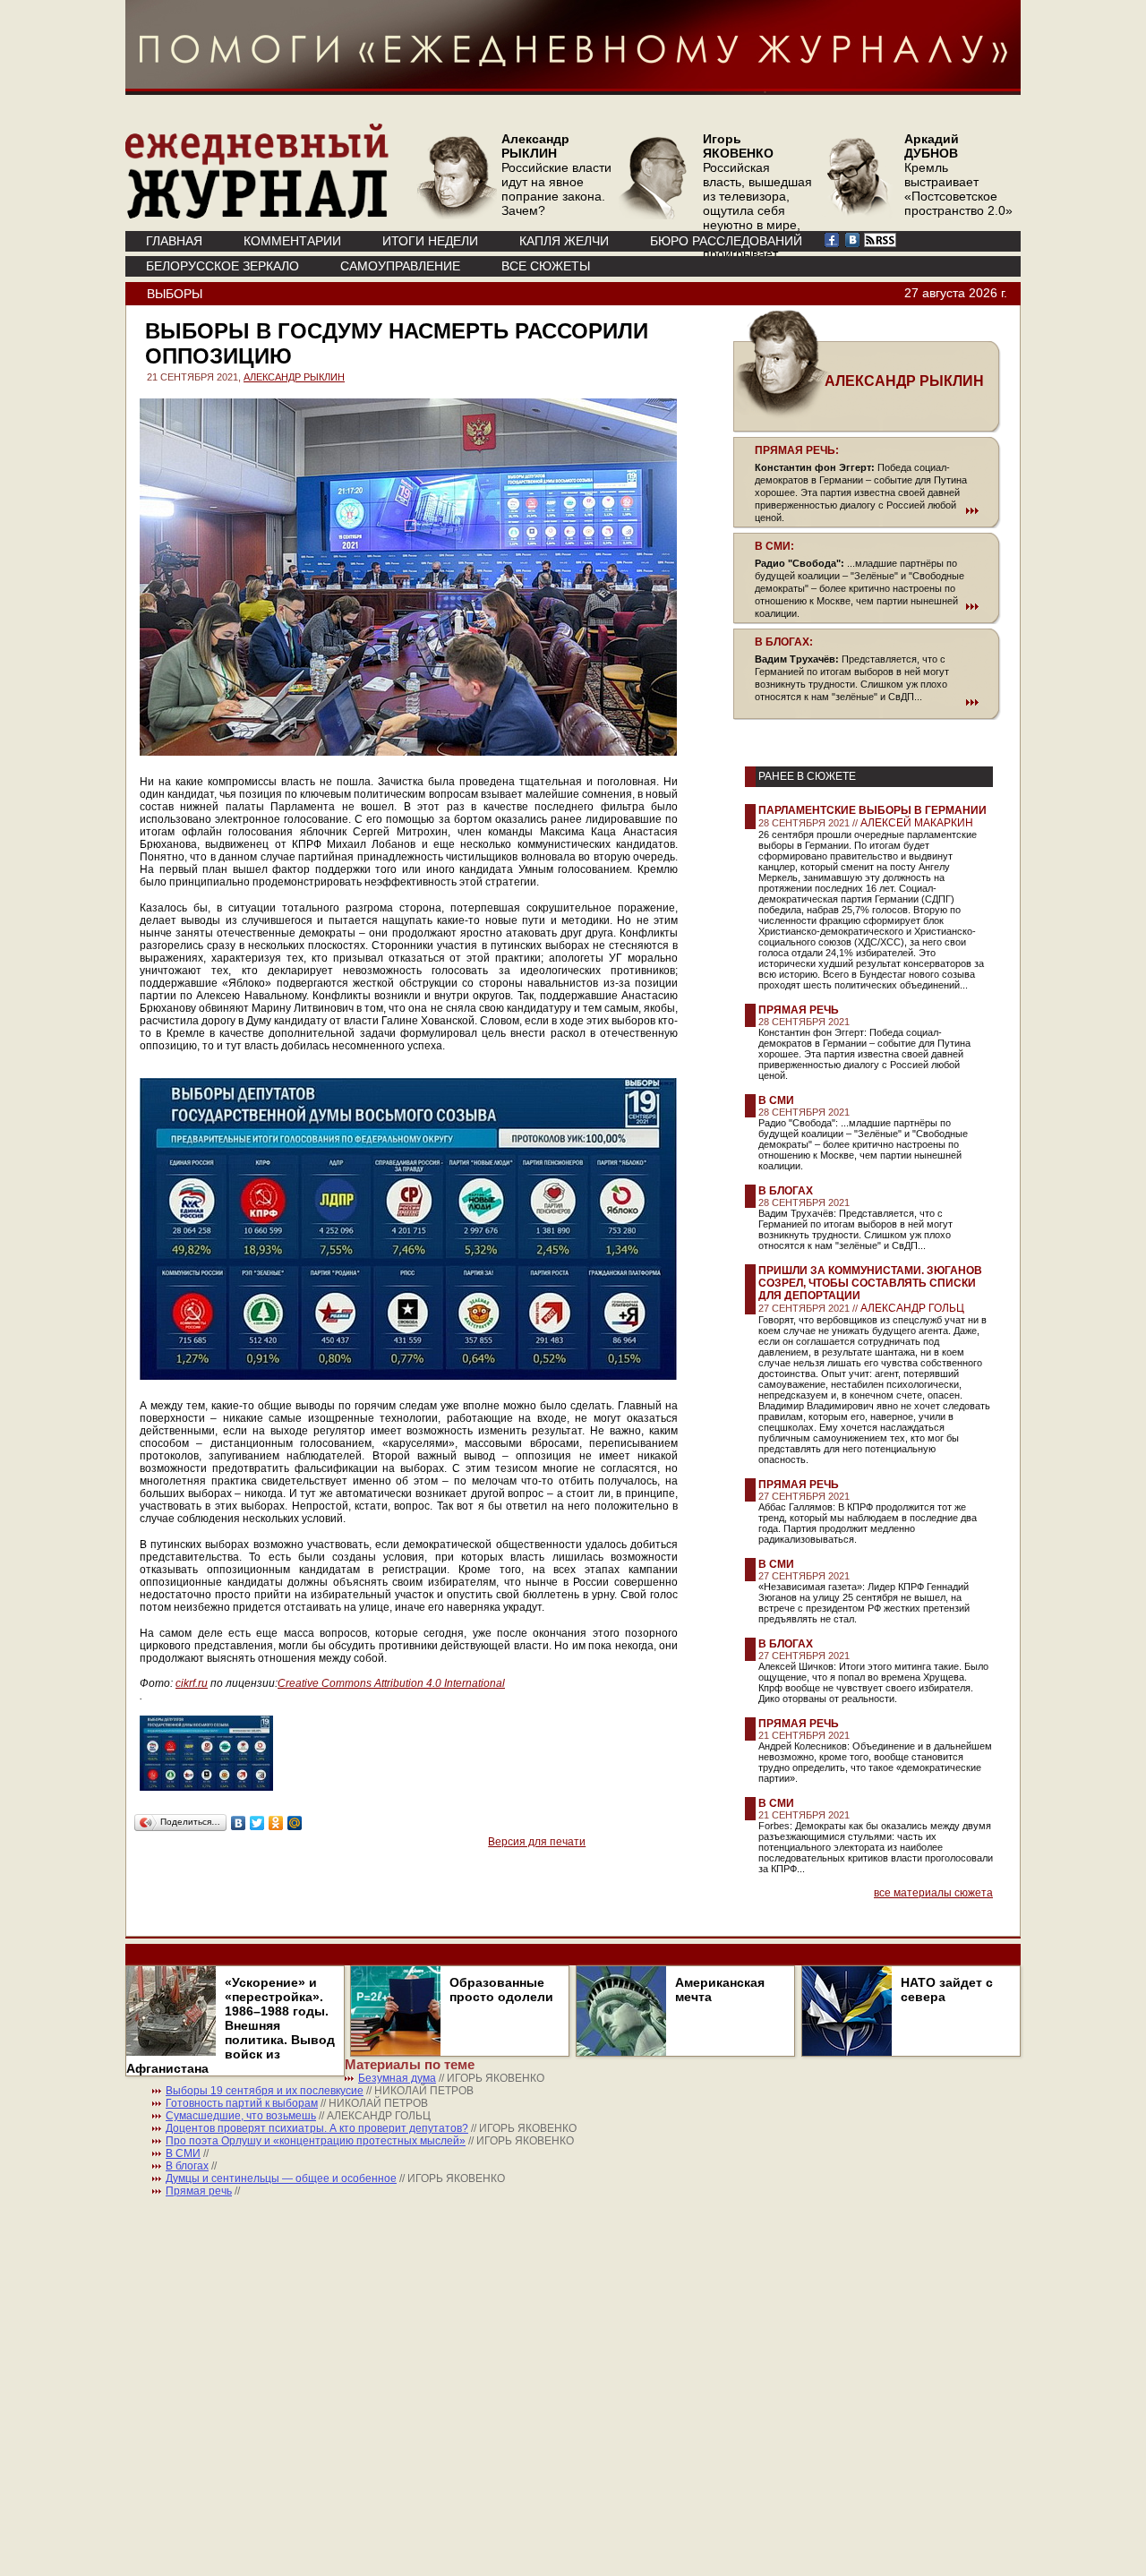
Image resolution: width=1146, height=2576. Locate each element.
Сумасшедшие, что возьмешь (241, 2116)
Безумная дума (397, 2078)
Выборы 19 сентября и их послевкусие (265, 2091)
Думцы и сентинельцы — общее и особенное (281, 2178)
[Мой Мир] (295, 1823)
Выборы (175, 294)
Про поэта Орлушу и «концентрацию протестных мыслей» (316, 2141)
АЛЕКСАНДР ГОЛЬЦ (912, 1308)
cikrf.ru (192, 1683)
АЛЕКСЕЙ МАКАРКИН (917, 823)
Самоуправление (400, 266)
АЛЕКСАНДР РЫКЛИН (294, 377)
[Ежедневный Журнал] (257, 215)
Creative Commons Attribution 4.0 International (391, 1683)
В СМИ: (774, 546)
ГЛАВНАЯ (174, 241)
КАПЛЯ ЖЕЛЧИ (564, 241)
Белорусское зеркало (222, 266)
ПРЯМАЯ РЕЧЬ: (797, 450)
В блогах (786, 1191)
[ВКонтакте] (239, 1823)
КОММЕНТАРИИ (292, 241)
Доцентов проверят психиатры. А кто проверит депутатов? (317, 2128)
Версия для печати (537, 1842)
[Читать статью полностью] (867, 510)
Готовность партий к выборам (242, 2103)
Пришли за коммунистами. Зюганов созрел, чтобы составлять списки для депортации (870, 1283)
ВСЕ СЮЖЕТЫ (546, 266)
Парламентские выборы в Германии (872, 810)
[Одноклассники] (276, 1823)
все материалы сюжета (933, 1893)
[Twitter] (257, 1823)
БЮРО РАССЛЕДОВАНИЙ (726, 241)
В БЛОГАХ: (784, 642)
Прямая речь (799, 1010)
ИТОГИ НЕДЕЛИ (430, 241)
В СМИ (776, 1100)
